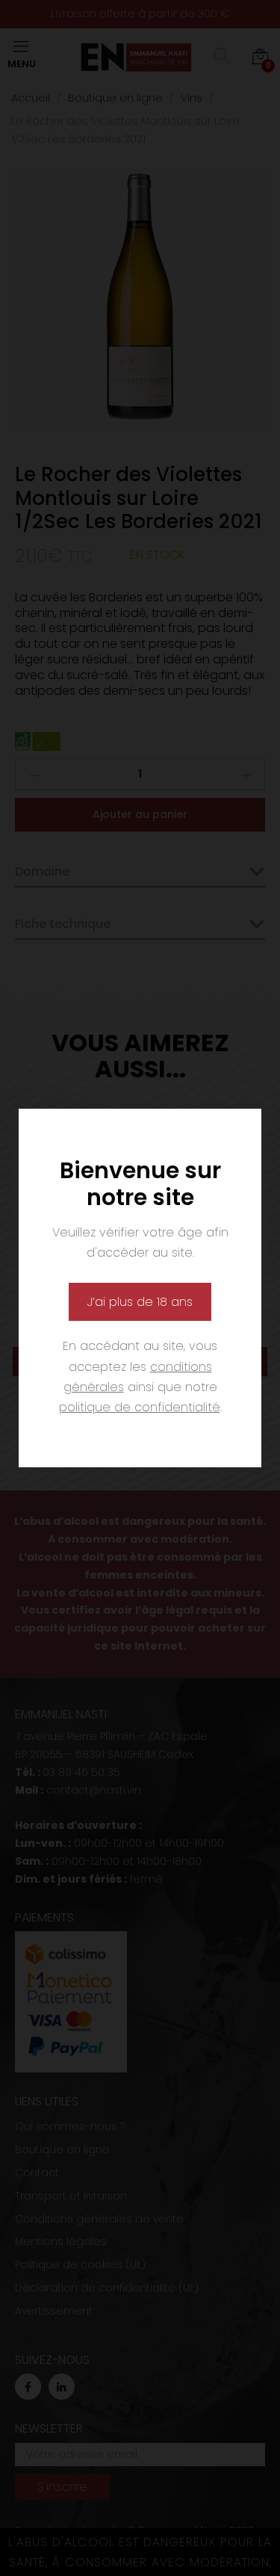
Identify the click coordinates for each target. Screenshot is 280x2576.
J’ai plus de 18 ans (140, 1302)
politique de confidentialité (140, 1407)
